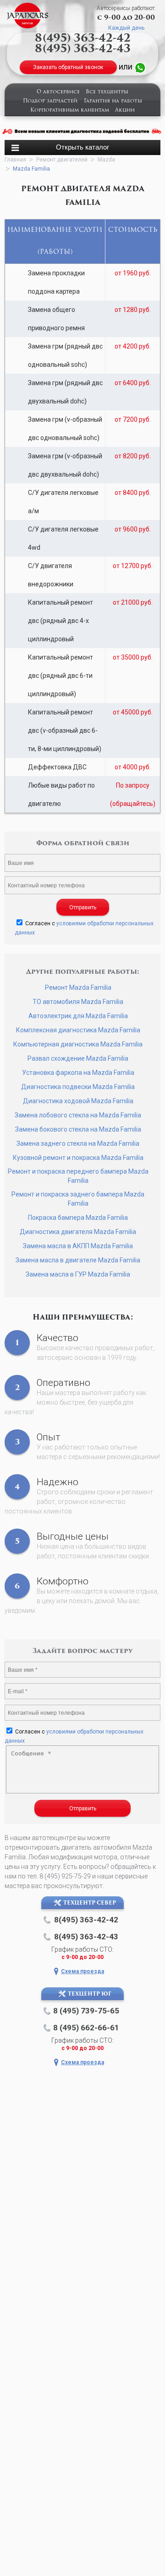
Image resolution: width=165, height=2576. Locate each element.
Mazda (106, 160)
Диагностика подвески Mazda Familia (78, 1087)
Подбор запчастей (50, 101)
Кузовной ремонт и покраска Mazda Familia (78, 1158)
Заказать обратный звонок (68, 67)
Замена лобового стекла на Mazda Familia (78, 1115)
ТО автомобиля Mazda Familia (78, 1002)
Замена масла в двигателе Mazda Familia (78, 1260)
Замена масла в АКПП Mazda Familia (78, 1246)
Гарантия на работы (113, 101)
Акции (125, 110)
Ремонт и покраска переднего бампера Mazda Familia (78, 1176)
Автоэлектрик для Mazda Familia (78, 1016)
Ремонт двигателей (62, 160)
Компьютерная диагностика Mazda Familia (78, 1044)
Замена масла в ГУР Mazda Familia (78, 1274)
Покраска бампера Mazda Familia (78, 1218)
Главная (15, 160)
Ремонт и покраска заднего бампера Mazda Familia (78, 1199)
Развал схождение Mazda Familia (78, 1058)
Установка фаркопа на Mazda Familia (78, 1073)
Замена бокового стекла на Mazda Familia (78, 1129)
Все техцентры (107, 92)
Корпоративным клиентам (70, 110)
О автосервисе (58, 92)
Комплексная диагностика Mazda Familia (78, 1030)
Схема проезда (82, 1971)
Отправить (83, 907)
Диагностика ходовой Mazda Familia (78, 1101)
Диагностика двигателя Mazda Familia (78, 1232)
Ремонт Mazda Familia (78, 987)
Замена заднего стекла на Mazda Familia (78, 1143)
